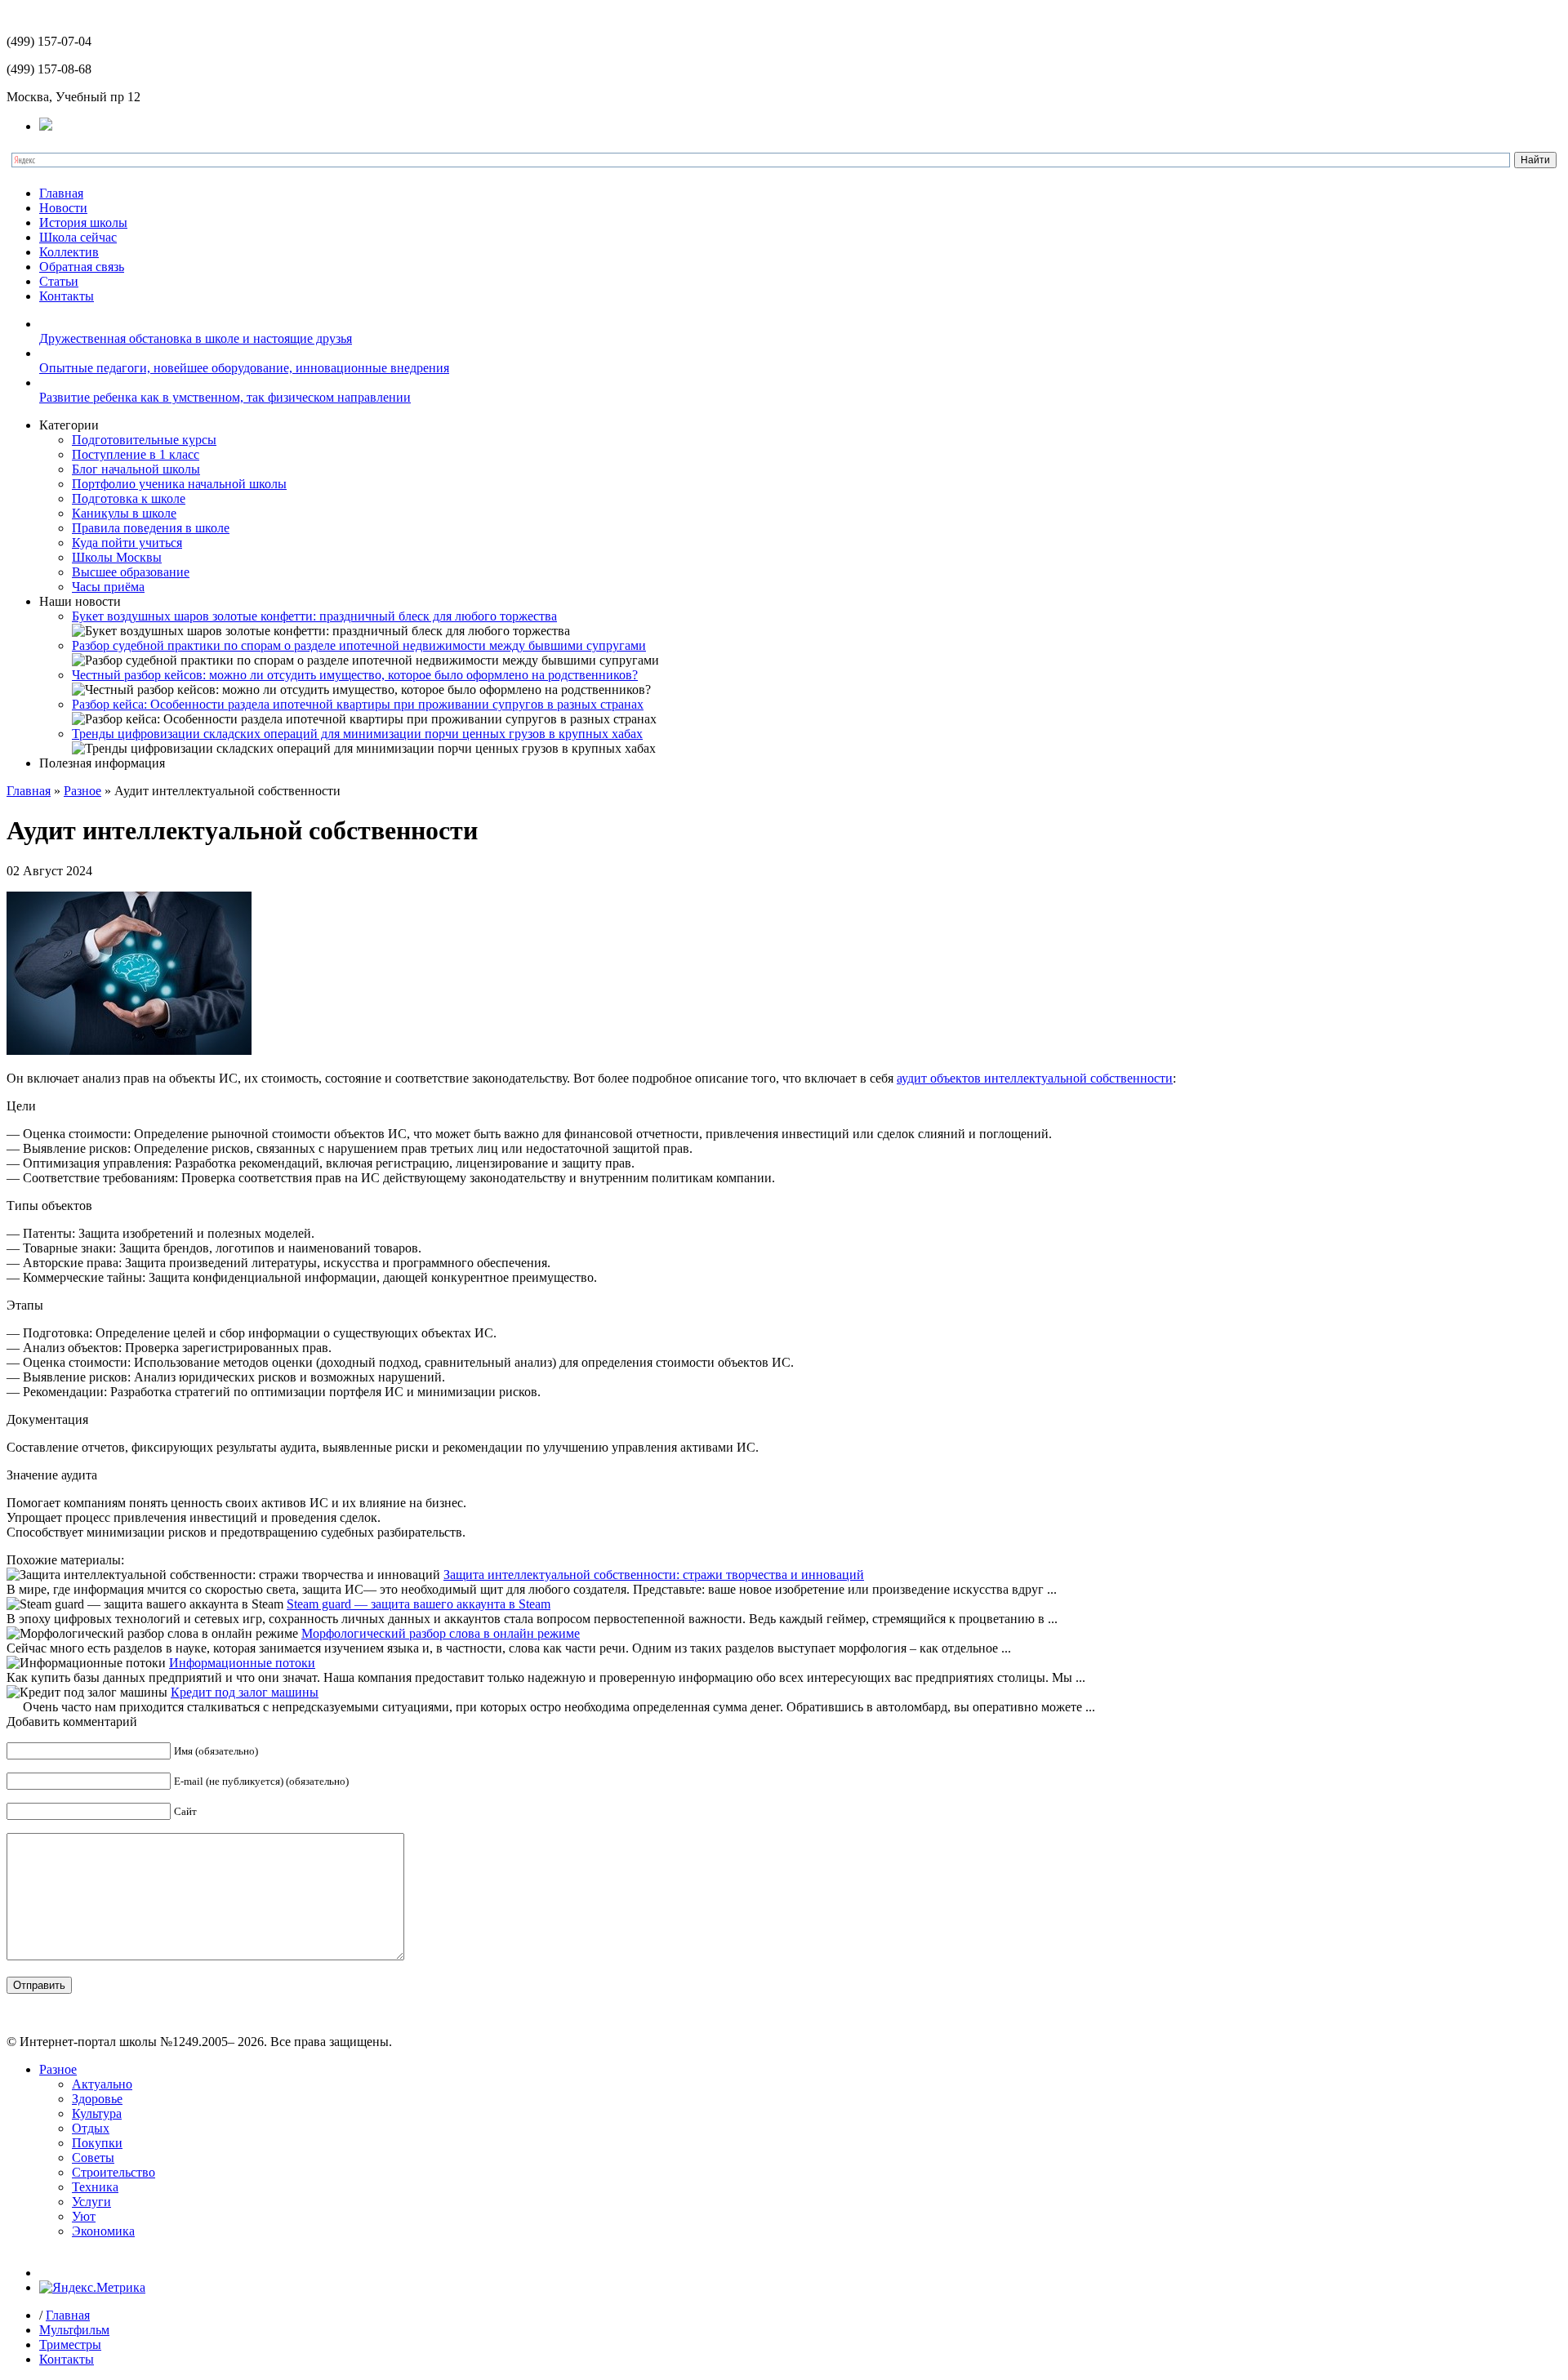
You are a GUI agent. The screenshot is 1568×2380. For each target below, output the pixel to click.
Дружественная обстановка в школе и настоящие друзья (196, 338)
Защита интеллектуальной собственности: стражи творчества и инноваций (654, 1575)
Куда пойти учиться (127, 543)
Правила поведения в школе (151, 528)
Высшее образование (131, 572)
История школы (83, 222)
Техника (95, 2187)
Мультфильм (74, 2330)
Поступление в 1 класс (136, 454)
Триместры (70, 2344)
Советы (93, 2158)
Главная (61, 193)
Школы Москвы (117, 557)
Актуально (102, 2084)
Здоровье (97, 2099)
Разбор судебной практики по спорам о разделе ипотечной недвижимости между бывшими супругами (359, 645)
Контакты (67, 296)
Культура (97, 2113)
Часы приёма (108, 587)
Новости (63, 208)
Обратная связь (82, 267)
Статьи (59, 281)
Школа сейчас (78, 237)
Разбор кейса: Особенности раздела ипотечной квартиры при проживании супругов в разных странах (358, 704)
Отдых (91, 2128)
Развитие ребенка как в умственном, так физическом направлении (225, 397)
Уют (84, 2216)
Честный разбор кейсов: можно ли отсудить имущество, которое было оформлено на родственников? (355, 675)
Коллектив (69, 252)
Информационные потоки (242, 1663)
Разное (82, 791)
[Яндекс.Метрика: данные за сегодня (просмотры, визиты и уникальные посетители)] (92, 2288)
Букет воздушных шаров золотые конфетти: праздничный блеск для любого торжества (314, 616)
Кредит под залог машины (245, 1692)
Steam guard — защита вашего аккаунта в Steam (419, 1604)
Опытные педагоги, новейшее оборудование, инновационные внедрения (244, 368)
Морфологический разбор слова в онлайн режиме (441, 1633)
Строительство (114, 2172)
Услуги (91, 2202)
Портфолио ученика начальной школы (179, 484)
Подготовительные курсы (144, 440)
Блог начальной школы (136, 469)
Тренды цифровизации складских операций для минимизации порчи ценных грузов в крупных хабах (357, 734)
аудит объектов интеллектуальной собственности (1035, 1078)
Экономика (103, 2231)
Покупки (97, 2143)
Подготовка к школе (129, 498)
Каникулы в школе (124, 513)
